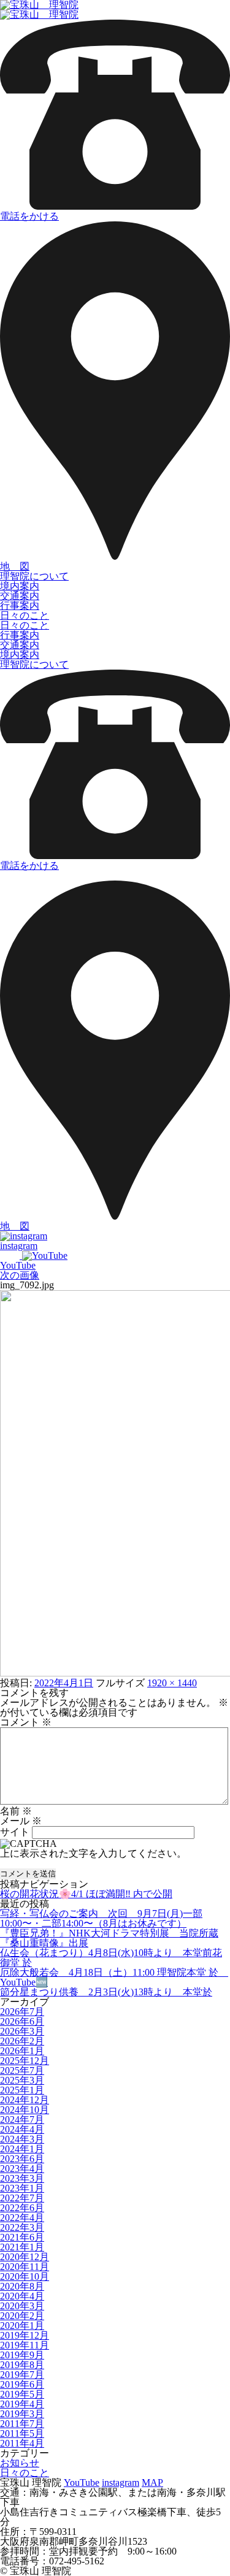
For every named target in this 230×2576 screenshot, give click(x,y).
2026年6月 (22, 2021)
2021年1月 (22, 2247)
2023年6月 (22, 2159)
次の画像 (20, 1275)
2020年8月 (22, 2286)
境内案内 (20, 586)
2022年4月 (22, 2218)
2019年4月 (22, 2404)
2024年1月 (22, 2149)
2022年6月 (22, 2208)
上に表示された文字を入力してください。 (93, 1853)
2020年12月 (25, 2257)
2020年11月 (25, 2267)
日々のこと (25, 615)
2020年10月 (25, 2276)
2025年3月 (22, 2080)
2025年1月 (22, 2090)
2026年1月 (22, 2051)
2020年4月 (22, 2296)
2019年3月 (22, 2414)
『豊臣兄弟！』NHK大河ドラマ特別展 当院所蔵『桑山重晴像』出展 (109, 1938)
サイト (15, 1832)
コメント (26, 1722)
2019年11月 (25, 2345)
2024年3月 (22, 2139)
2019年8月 (22, 2365)
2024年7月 (22, 2119)
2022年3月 (22, 2227)
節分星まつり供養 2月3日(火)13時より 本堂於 (106, 1992)
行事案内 (20, 606)
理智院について (34, 576)
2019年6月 (22, 2384)
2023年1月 (22, 2188)
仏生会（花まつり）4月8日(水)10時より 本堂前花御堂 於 (111, 1958)
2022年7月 (22, 2198)
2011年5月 (22, 2433)
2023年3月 (22, 2178)
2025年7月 (22, 2070)
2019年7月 (22, 2375)
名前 (16, 1811)
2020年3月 (22, 2306)
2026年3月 (22, 2031)
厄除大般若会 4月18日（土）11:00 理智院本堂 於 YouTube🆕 (114, 1977)
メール (21, 1821)
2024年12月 (25, 2100)
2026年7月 (22, 2012)
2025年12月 (25, 2061)
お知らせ (20, 2463)
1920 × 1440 (172, 1683)
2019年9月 (22, 2355)
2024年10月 (25, 2110)
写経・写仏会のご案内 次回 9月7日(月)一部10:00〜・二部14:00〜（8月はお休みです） (101, 1918)
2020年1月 (22, 2326)
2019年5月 (22, 2394)
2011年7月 (22, 2424)
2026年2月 (22, 2041)
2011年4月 (22, 2443)
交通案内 (20, 596)
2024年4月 (22, 2129)
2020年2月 (22, 2316)
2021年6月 (22, 2237)
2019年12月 (25, 2335)
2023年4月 (22, 2169)
